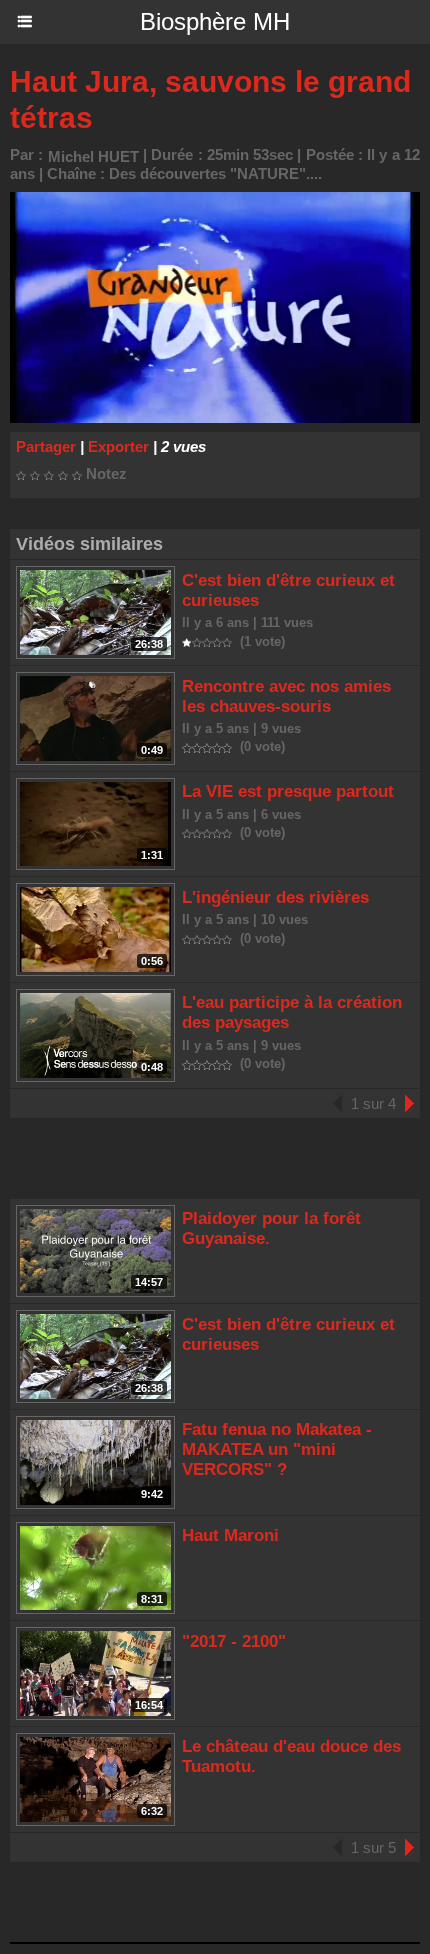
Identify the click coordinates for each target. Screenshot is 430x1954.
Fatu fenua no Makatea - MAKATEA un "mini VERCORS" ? (277, 1449)
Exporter (118, 446)
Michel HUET (93, 156)
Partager (46, 446)
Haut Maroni (230, 1535)
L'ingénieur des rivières (275, 897)
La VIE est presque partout (288, 791)
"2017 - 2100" (234, 1641)
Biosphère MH (215, 21)
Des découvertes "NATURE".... (215, 173)
